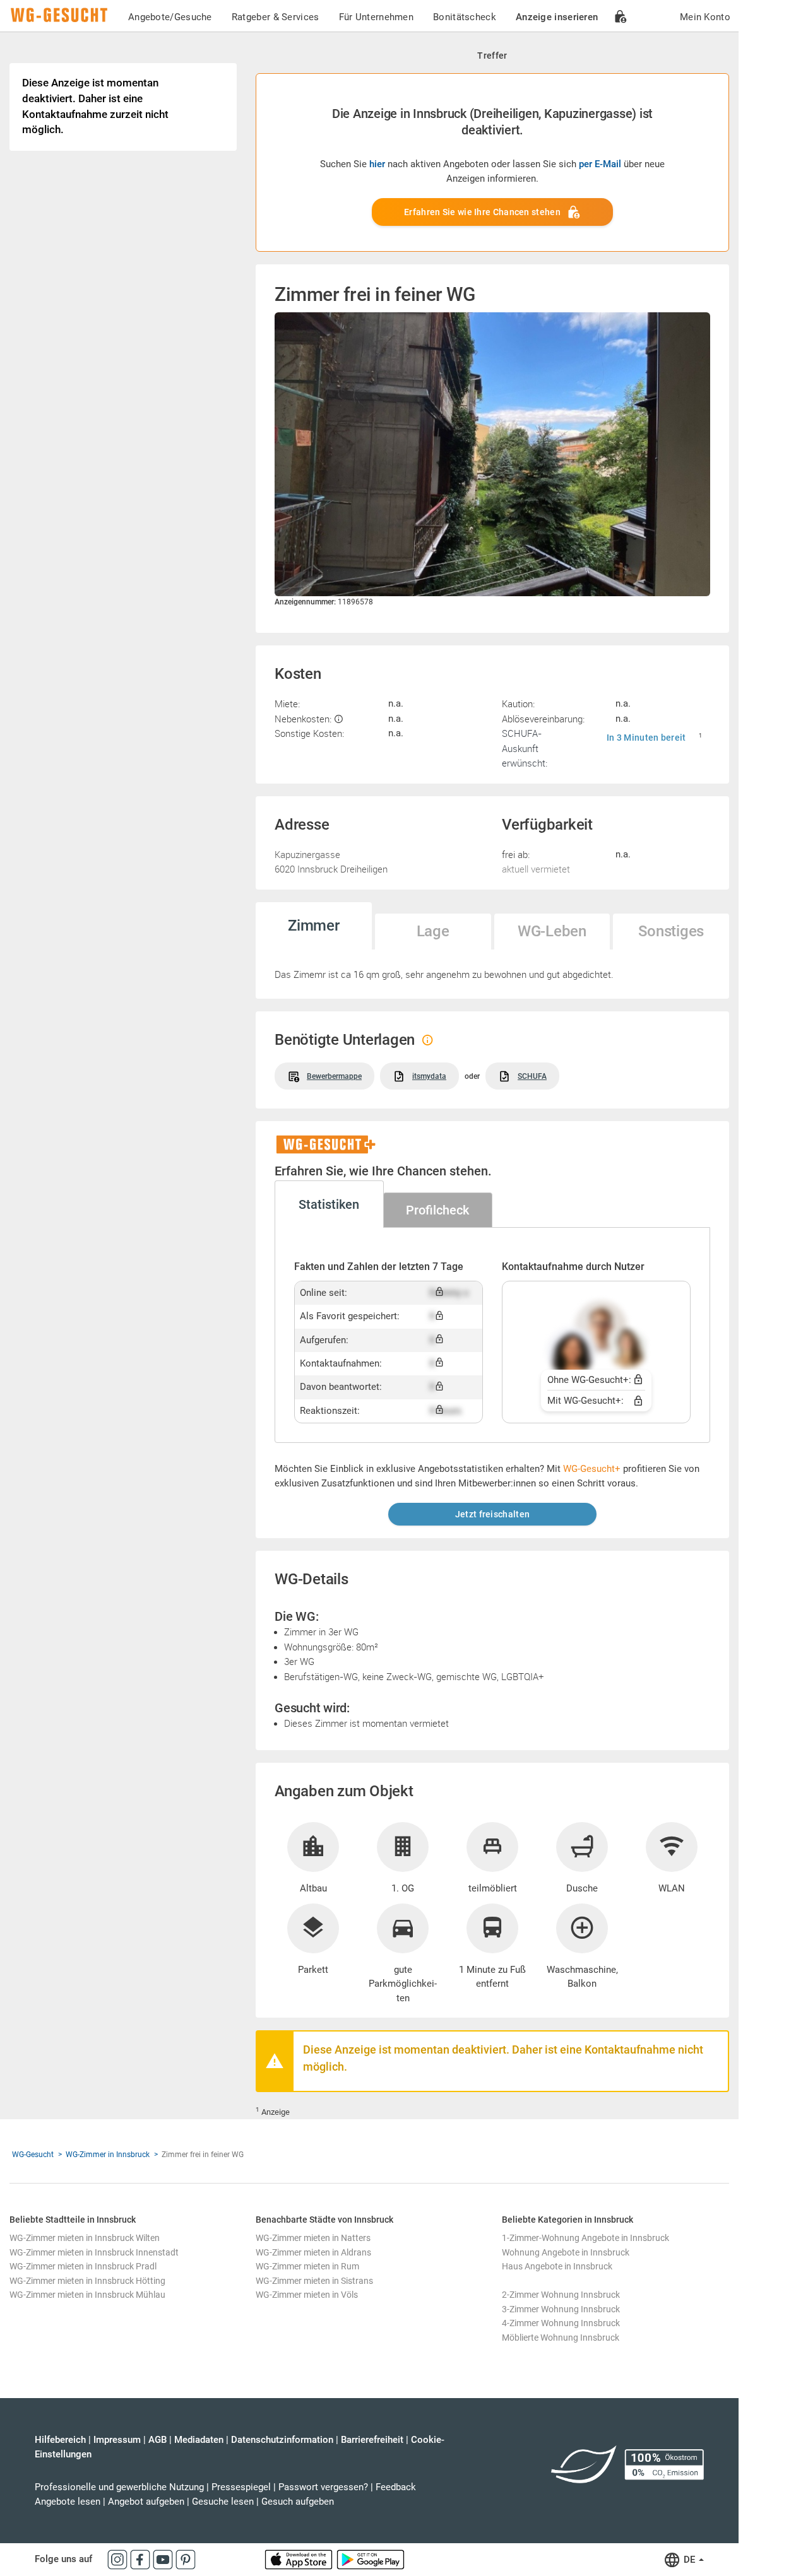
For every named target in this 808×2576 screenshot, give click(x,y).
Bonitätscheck (465, 17)
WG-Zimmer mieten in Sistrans (314, 2281)
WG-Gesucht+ (592, 1469)
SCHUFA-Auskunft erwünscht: (525, 748)
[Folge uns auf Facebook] (141, 2559)
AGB (157, 2440)
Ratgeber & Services (276, 17)
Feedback (396, 2487)
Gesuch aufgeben (298, 2502)
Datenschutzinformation (282, 2440)
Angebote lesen (68, 2502)
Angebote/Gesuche (170, 17)
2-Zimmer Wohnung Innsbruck (561, 2295)
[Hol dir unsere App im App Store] (300, 2559)
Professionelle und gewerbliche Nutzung (119, 2487)
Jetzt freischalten (492, 1514)
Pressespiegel (241, 2487)
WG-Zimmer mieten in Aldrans (313, 2252)
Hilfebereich (60, 2440)
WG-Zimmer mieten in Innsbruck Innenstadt (94, 2252)
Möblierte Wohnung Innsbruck (561, 2338)
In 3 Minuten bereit (646, 738)
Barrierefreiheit (372, 2440)
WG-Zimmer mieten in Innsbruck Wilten (85, 2238)
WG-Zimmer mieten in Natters (313, 2238)
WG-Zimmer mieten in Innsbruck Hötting (87, 2281)
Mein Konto (705, 17)
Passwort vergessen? (323, 2487)
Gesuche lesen (223, 2502)
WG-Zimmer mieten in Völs (307, 2295)
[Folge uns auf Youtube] (164, 2559)
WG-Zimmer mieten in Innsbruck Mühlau (87, 2295)
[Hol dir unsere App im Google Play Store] (371, 2559)
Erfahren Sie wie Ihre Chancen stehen (482, 212)
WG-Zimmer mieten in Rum (307, 2266)
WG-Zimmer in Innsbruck (108, 2155)
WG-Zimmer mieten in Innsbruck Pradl (83, 2266)
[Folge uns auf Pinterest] (186, 2559)
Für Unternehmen (377, 17)
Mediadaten (199, 2440)
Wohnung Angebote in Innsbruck (566, 2252)
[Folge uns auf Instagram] (119, 2559)
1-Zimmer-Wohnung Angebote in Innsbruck (585, 2238)
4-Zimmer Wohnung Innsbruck (561, 2323)
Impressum (117, 2440)
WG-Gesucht (33, 2155)
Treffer (492, 56)
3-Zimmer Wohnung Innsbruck (561, 2309)
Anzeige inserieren (557, 17)
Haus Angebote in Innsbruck (557, 2266)
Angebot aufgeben (146, 2502)
